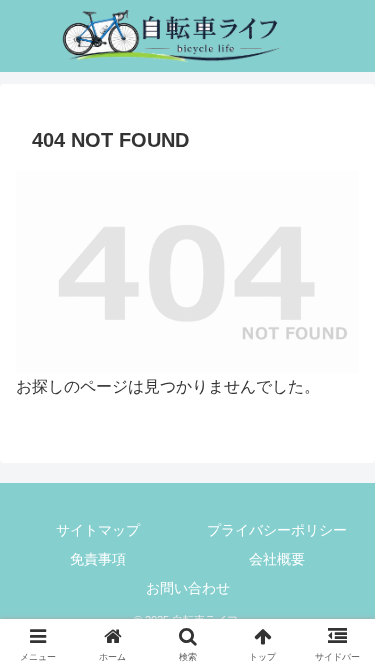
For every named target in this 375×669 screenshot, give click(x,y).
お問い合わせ (188, 588)
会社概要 (277, 559)
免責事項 (98, 559)
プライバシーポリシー (277, 530)
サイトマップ (98, 530)
